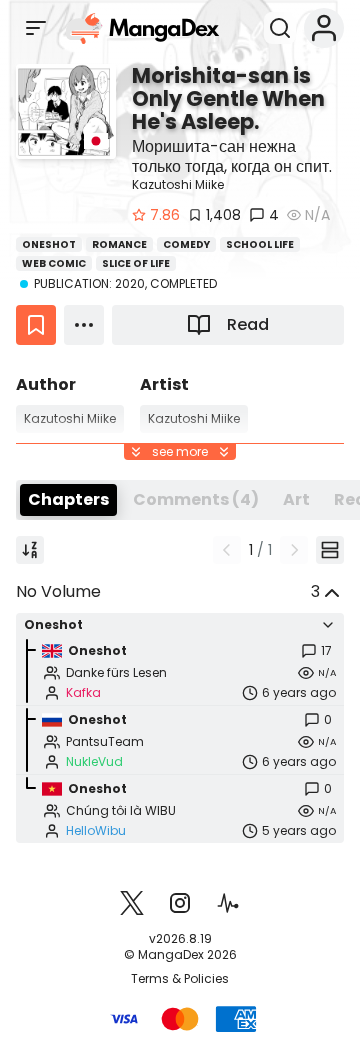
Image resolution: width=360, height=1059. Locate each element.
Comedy (186, 244)
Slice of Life (136, 263)
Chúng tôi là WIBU (121, 811)
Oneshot (49, 244)
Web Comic (54, 263)
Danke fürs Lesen (116, 673)
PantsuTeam (105, 742)
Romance (119, 244)
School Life (260, 244)
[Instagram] (180, 903)
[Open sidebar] (36, 28)
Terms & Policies (180, 979)
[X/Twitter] (132, 903)
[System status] (228, 903)
